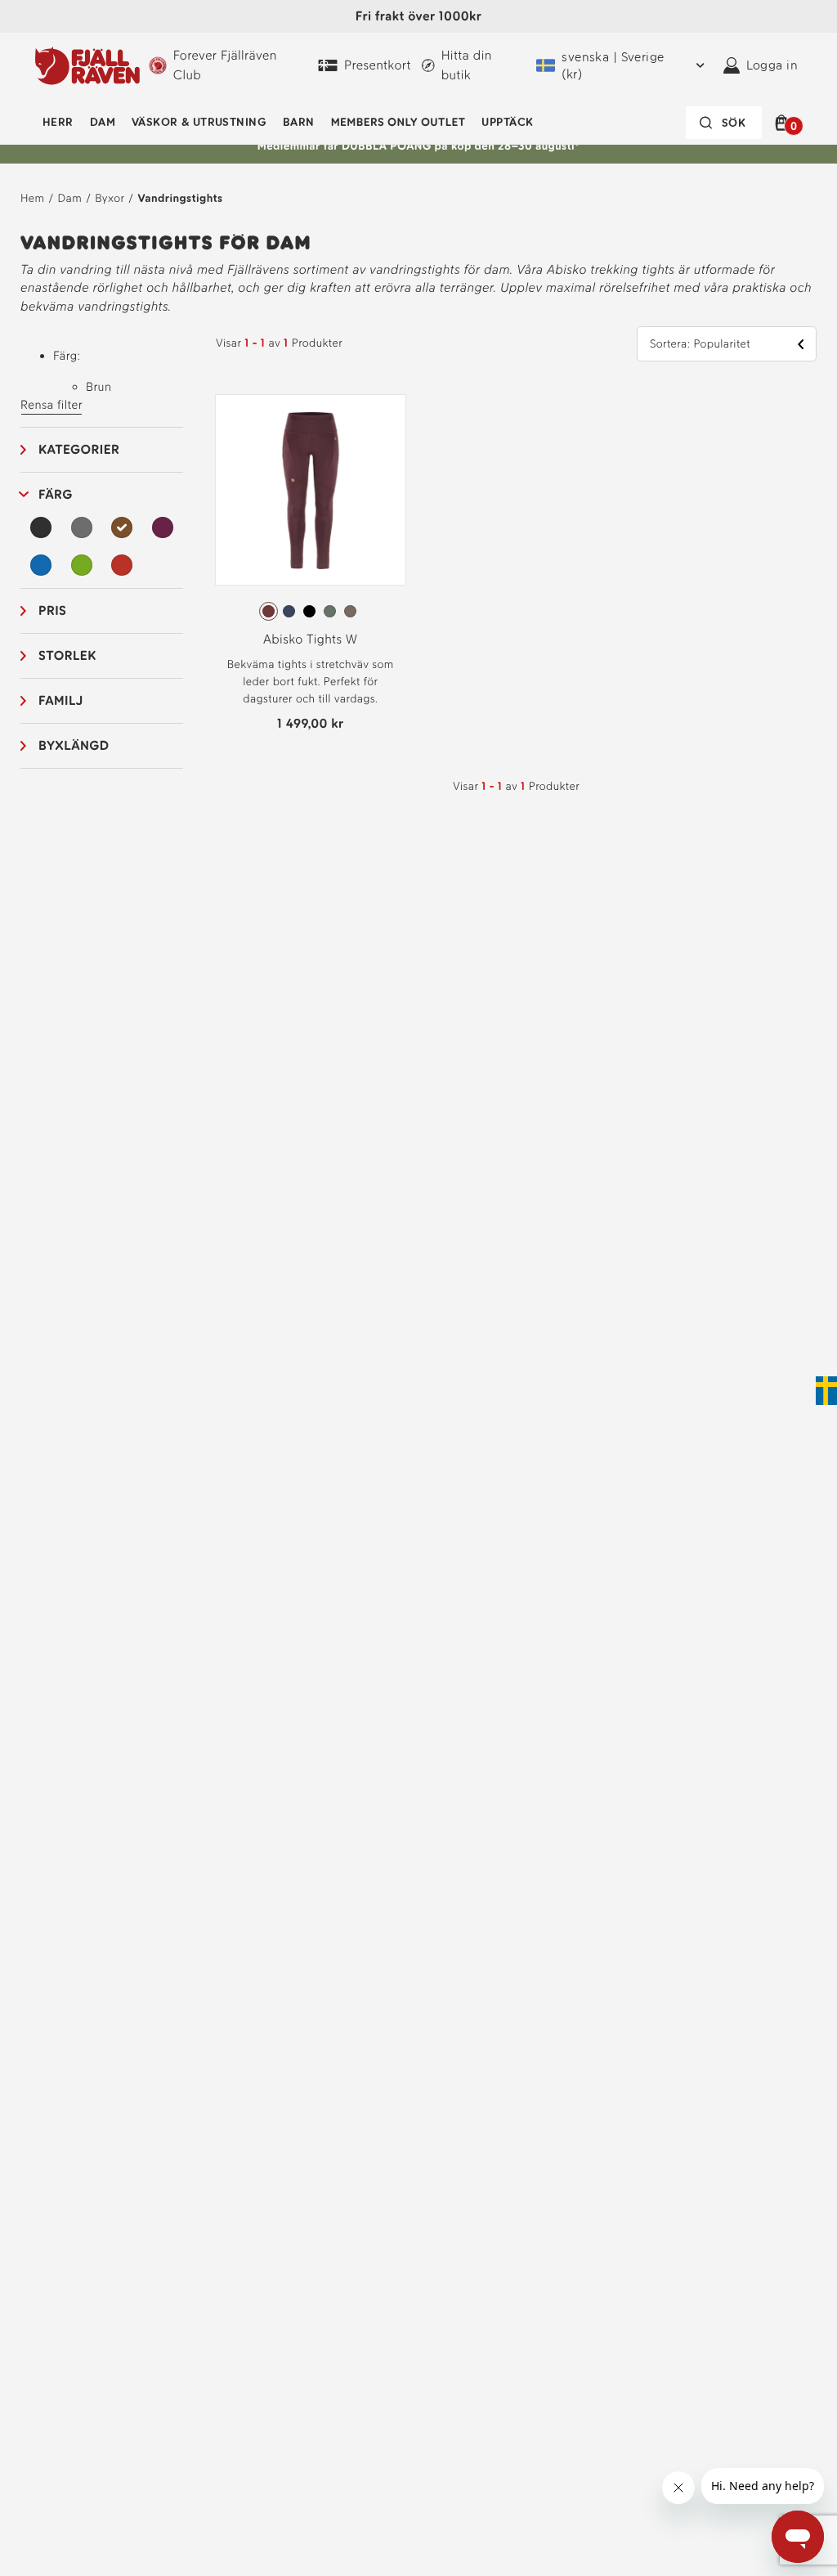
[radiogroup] (311, 612)
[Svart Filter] (41, 527)
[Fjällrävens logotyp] (87, 65)
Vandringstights (180, 198)
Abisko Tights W (311, 639)
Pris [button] (52, 610)
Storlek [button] (67, 655)
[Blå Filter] (41, 565)
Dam (103, 122)
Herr (58, 122)
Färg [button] (56, 494)
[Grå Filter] (82, 527)
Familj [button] (61, 700)
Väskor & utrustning (199, 122)
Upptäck (507, 122)
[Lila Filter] (163, 527)
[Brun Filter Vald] (122, 527)
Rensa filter (51, 405)
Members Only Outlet (398, 122)
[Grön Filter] (82, 565)
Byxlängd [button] (74, 745)
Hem (32, 198)
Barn (299, 122)
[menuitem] (58, 123)
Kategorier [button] (79, 449)
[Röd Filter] (122, 565)
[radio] (269, 611)
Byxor (110, 198)
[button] (784, 123)
